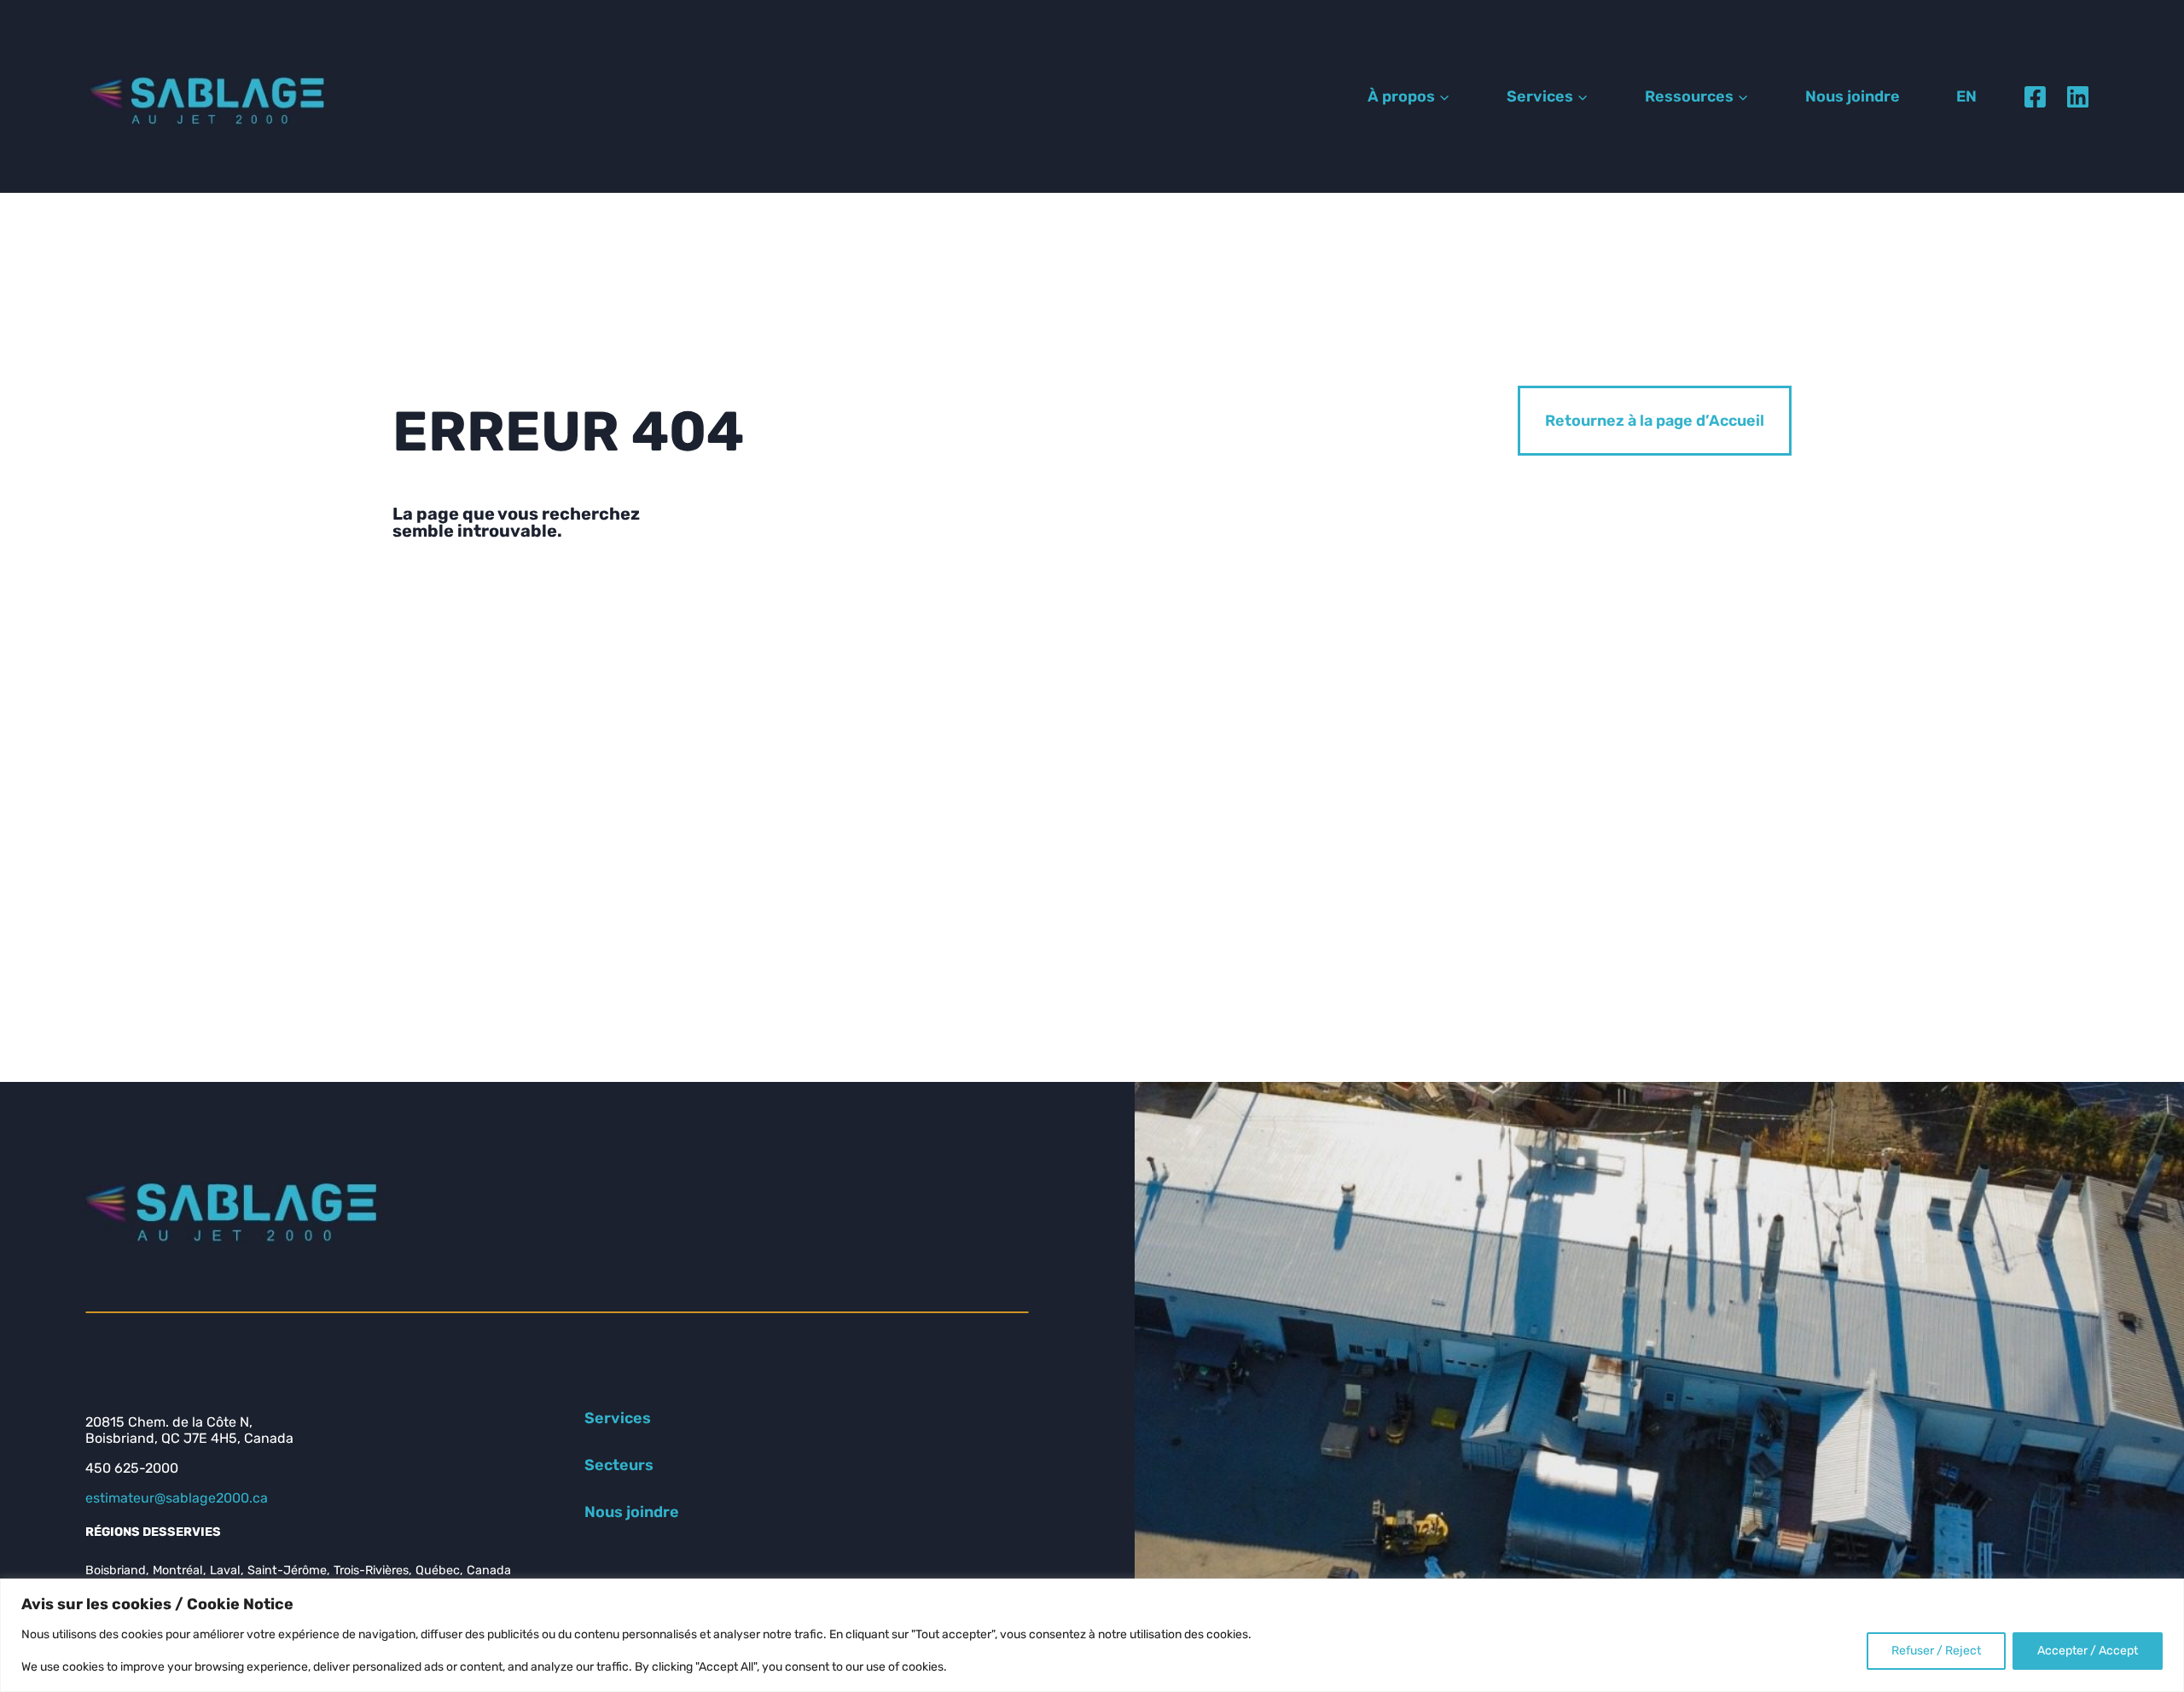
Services (618, 1418)
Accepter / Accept (2088, 1651)
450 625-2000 (132, 1468)
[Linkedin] (2077, 96)
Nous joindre (1853, 96)
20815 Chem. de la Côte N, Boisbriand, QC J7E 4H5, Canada (189, 1430)
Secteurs (619, 1465)
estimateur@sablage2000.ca (177, 1498)
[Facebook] (2035, 96)
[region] (1092, 1635)
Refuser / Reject (1936, 1651)
